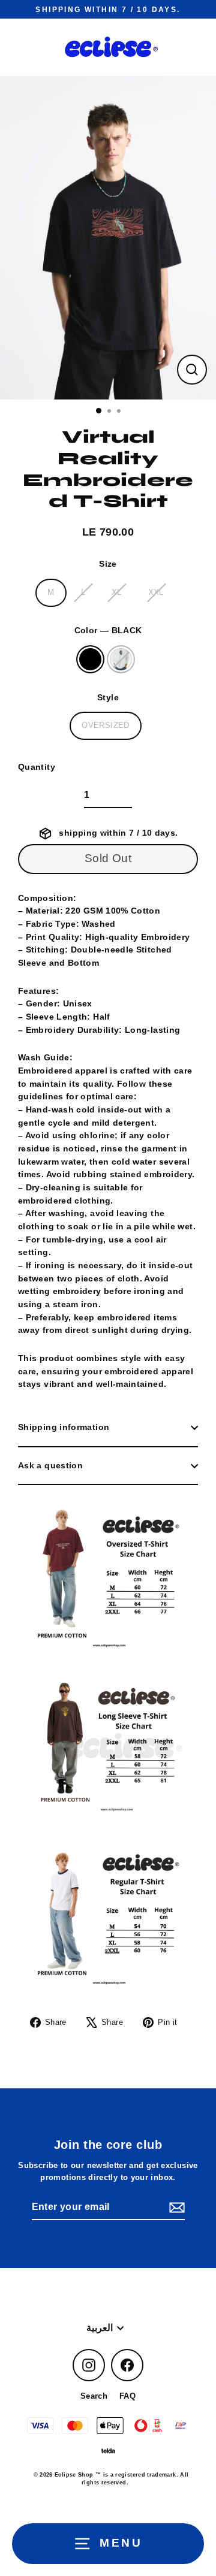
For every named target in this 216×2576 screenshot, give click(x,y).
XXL (156, 592)
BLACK (90, 659)
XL (117, 592)
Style (108, 697)
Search (94, 2396)
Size (108, 564)
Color (108, 630)
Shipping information (64, 1427)
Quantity (37, 767)
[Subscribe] (175, 2208)
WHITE (121, 659)
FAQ (127, 2396)
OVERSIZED (105, 725)
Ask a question (50, 1465)
